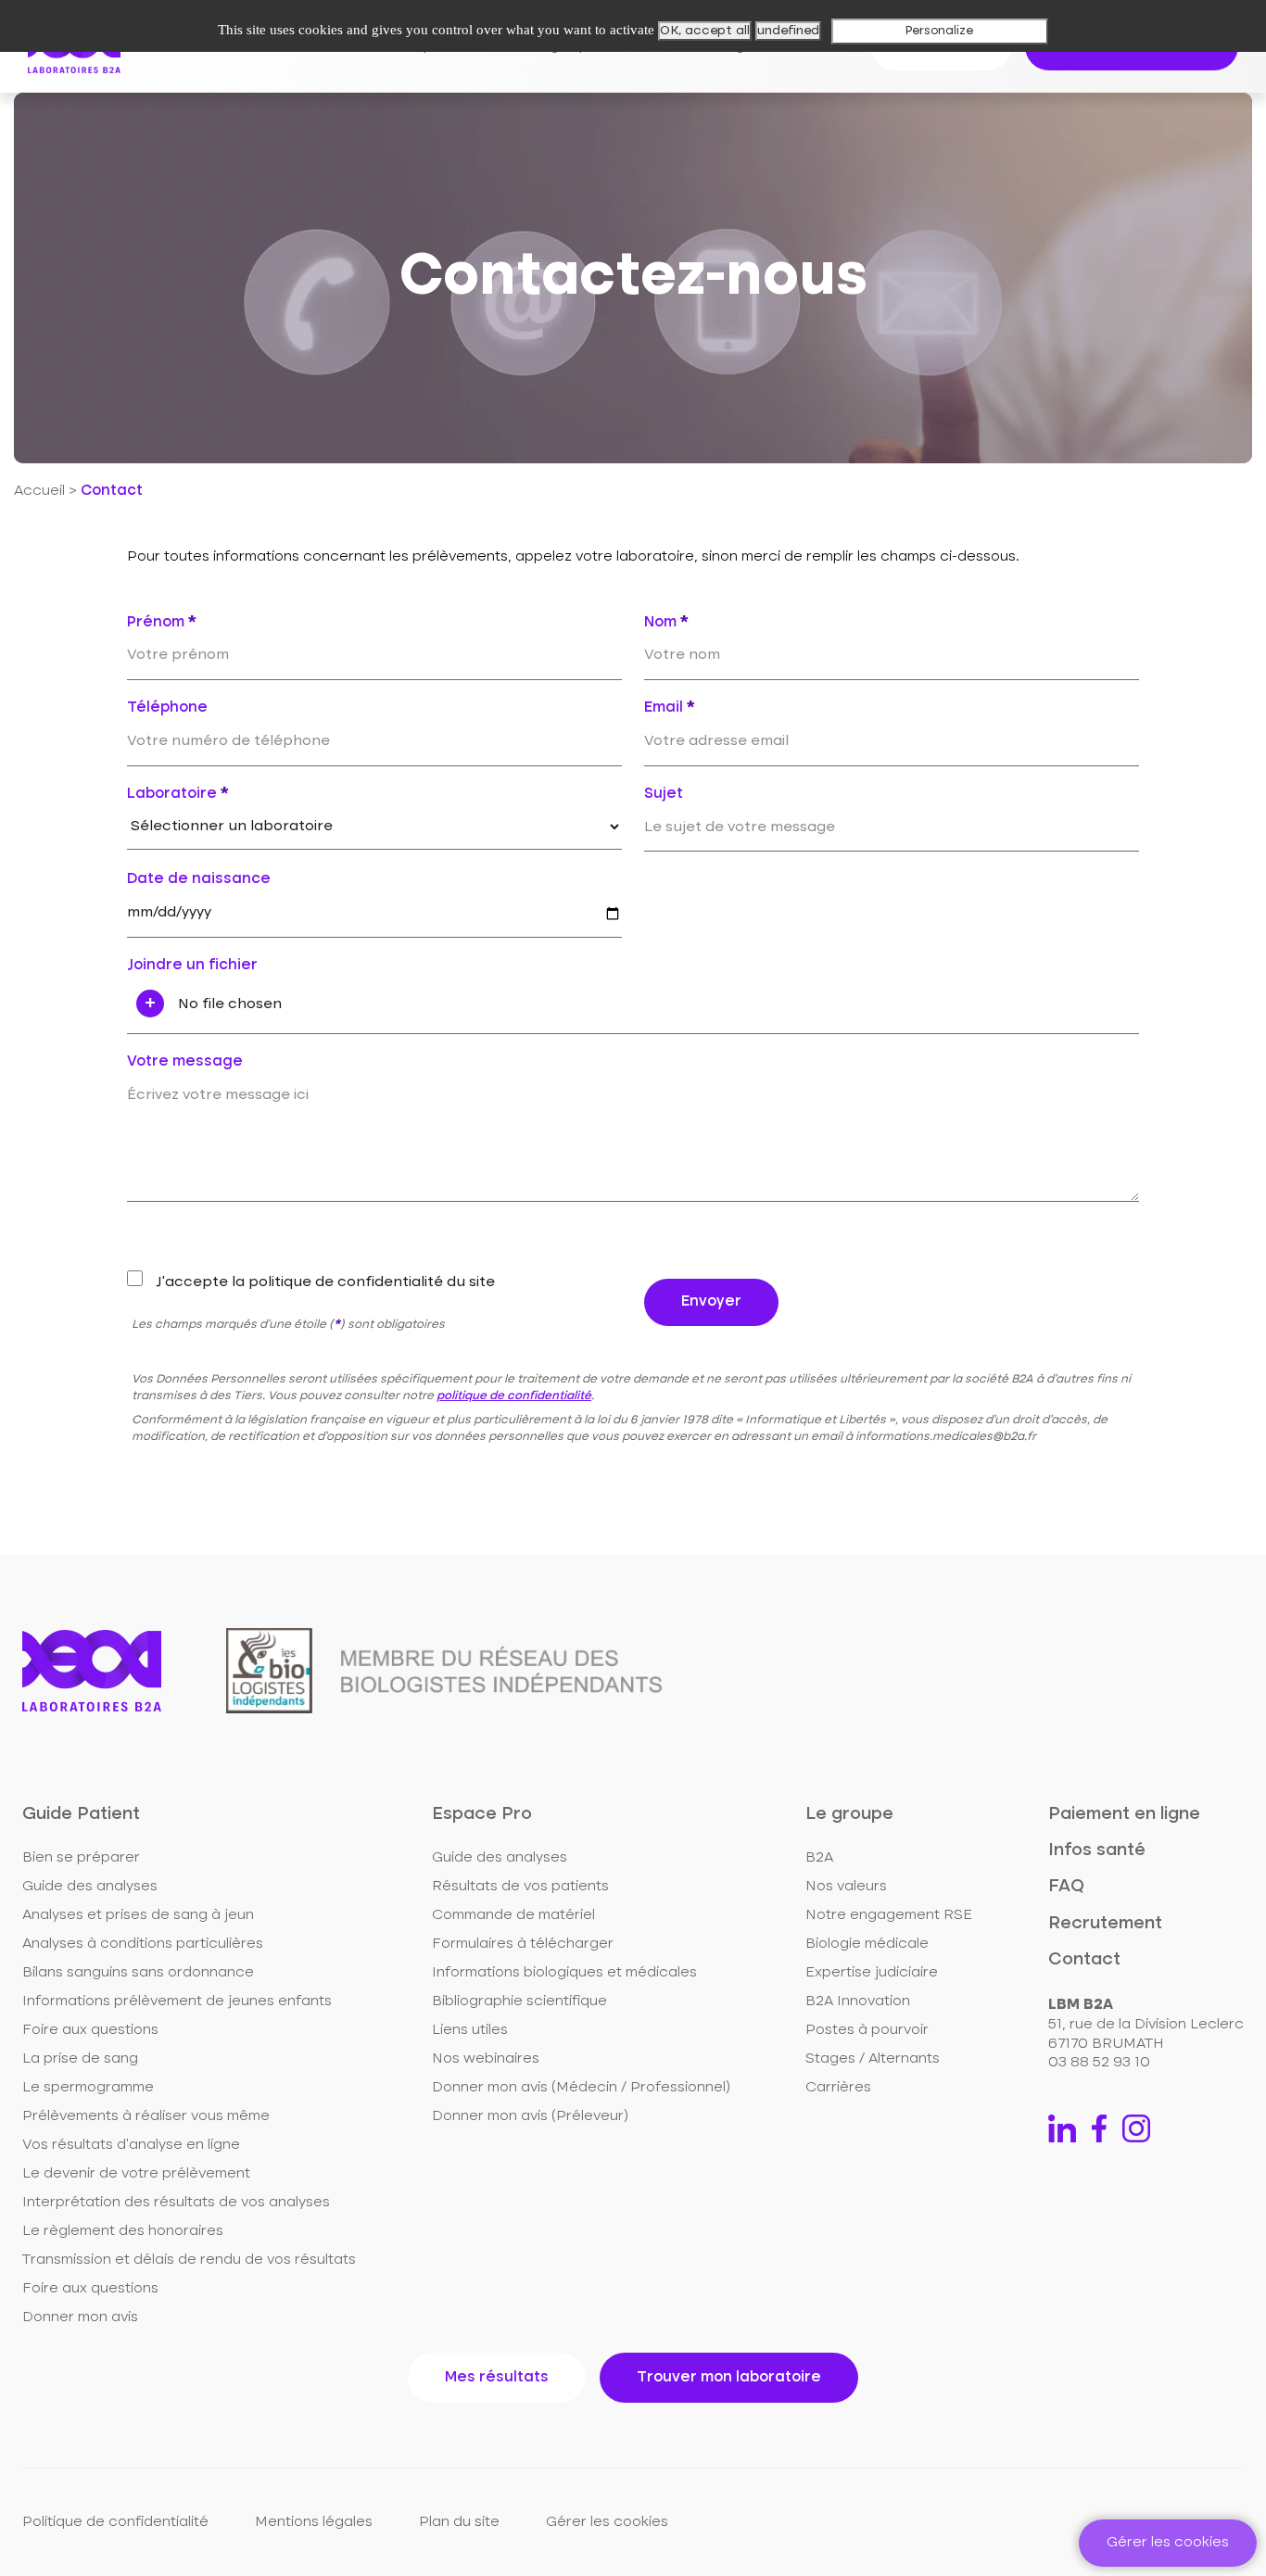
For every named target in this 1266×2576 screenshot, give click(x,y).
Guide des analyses (90, 1887)
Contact (1084, 1959)
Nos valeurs (846, 1887)
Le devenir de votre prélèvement (136, 2174)
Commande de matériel (513, 1915)
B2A (819, 1858)
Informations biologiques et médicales (564, 1973)
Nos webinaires (486, 2059)
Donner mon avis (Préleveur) (530, 2116)
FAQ (1066, 1886)
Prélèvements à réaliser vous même (146, 2116)
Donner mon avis (80, 2317)
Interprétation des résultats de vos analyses (176, 2203)
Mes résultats (497, 2378)
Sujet (664, 794)
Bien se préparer (81, 1858)
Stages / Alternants (873, 2059)
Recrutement (1105, 1923)
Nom (666, 623)
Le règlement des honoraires (123, 2231)
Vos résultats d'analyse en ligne (131, 2145)
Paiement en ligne (1124, 1814)
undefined (788, 31)
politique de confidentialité (514, 1396)
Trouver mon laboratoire (729, 2378)
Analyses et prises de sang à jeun (138, 1915)
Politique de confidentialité (115, 2522)
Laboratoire (178, 794)
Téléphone (167, 708)
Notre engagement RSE (889, 1915)
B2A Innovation (858, 2001)
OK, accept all (705, 31)
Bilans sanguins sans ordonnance (138, 1973)
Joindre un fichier (192, 966)
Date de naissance (199, 879)
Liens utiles (470, 2030)
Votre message (185, 1062)
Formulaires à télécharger (523, 1944)
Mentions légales (314, 2522)
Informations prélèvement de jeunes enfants (177, 2001)
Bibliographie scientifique (519, 2001)
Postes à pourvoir (867, 2030)
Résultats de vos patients (520, 1887)
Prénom (162, 623)
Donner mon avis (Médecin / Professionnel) (581, 2088)
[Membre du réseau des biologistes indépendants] (444, 1671)
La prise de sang (80, 2059)
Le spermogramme (88, 2088)
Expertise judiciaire (872, 1973)
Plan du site (459, 2522)
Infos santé (1097, 1850)
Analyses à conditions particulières (143, 1944)
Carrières (838, 2088)
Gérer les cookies (607, 2522)
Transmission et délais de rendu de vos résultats (189, 2260)
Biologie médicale (867, 1944)
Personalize (939, 31)
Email (670, 708)
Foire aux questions (90, 2030)
